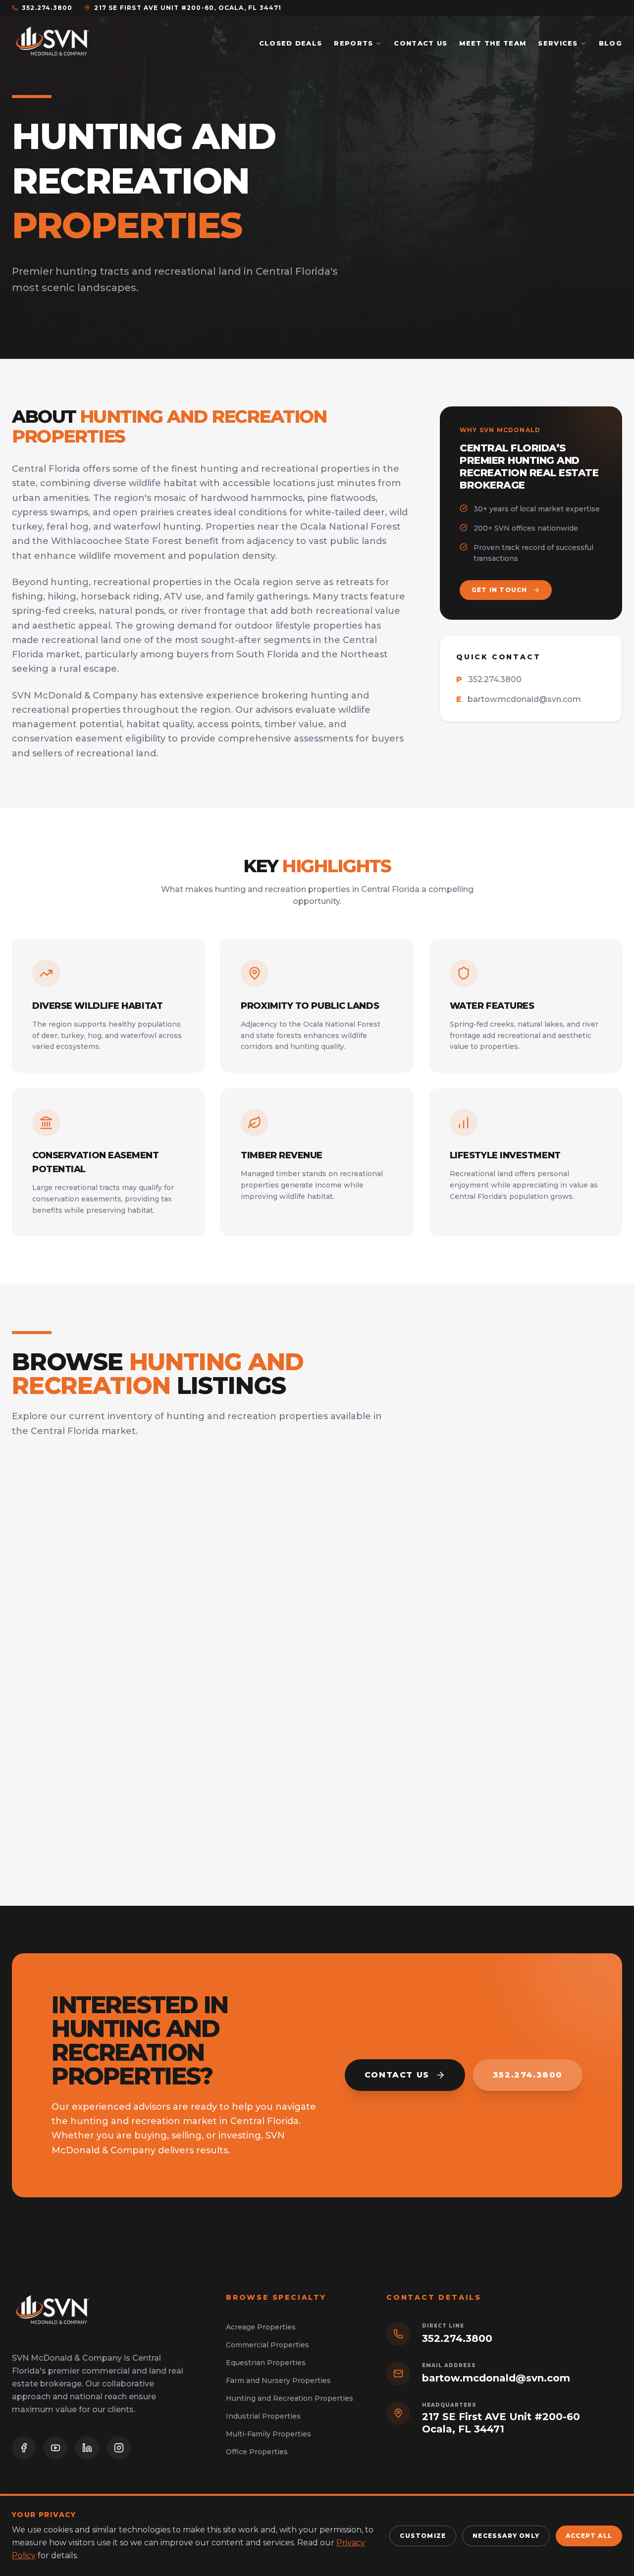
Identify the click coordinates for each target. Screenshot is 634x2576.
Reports (353, 43)
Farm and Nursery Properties (278, 2380)
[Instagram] (119, 2448)
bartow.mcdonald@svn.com (519, 699)
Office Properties (257, 2452)
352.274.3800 (47, 8)
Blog (610, 43)
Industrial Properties (263, 2416)
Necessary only (506, 2536)
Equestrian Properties (266, 2363)
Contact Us (421, 43)
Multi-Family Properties (268, 2434)
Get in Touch (499, 590)
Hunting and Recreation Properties (290, 2398)
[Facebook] (24, 2448)
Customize (423, 2536)
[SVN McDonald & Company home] (53, 44)
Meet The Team (493, 43)
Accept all (589, 2536)
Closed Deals (291, 43)
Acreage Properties (261, 2327)
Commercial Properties (267, 2345)
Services (558, 43)
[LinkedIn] (87, 2448)
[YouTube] (55, 2448)
